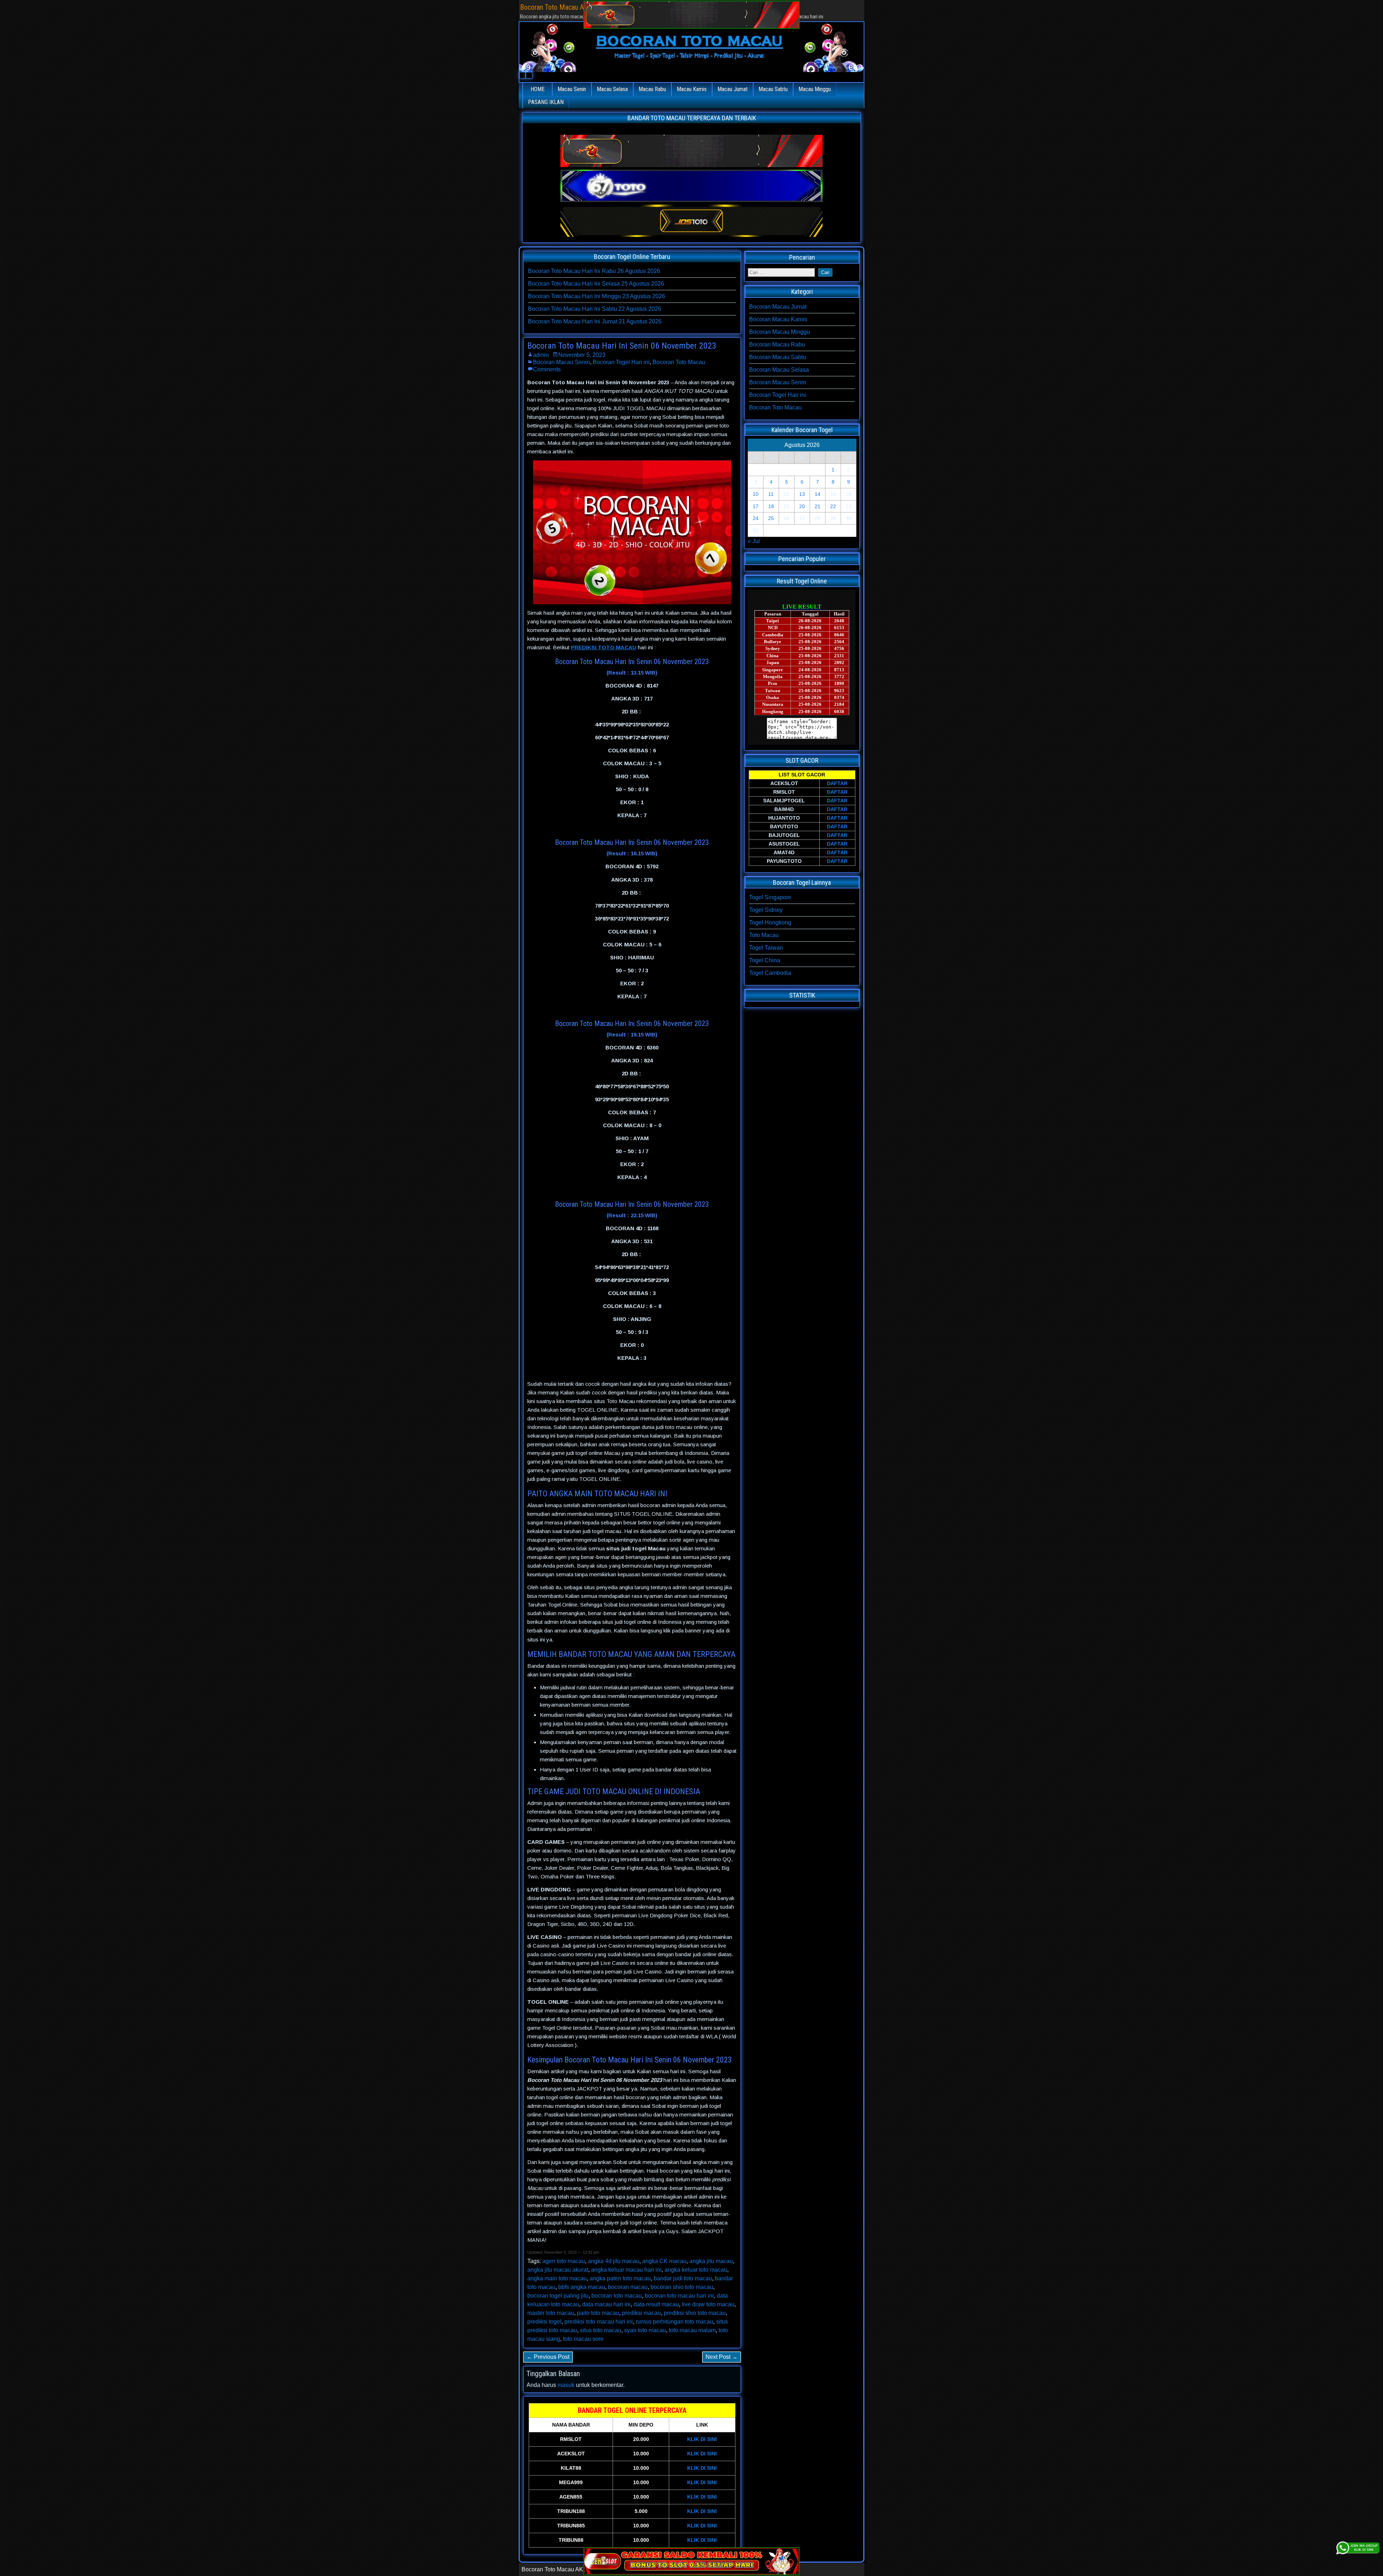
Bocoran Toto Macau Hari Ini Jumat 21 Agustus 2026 (595, 321)
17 (756, 506)
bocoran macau (628, 2287)
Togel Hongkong (770, 922)
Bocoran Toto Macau (679, 362)
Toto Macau (764, 935)
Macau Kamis (692, 89)
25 (771, 518)
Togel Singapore (770, 897)
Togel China (765, 960)
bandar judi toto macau (683, 2278)
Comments (547, 369)
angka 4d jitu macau (614, 2261)
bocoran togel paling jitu (558, 2296)
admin (541, 355)
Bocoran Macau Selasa (779, 370)
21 (818, 506)
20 (802, 506)
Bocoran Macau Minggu (780, 332)
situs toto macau (601, 2330)
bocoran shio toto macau (682, 2287)
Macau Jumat (733, 89)
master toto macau (551, 2313)
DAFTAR (837, 783)
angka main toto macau (557, 2278)
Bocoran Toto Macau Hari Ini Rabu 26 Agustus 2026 (594, 271)
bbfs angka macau (582, 2287)
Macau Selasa (612, 89)
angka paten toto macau (620, 2278)
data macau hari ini (606, 2304)
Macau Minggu (815, 89)
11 (771, 494)
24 (756, 518)
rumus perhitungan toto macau (674, 2322)
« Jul (754, 541)
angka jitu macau (711, 2261)
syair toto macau (645, 2330)
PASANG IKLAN (546, 102)
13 (802, 494)
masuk (566, 2385)
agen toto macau (564, 2261)
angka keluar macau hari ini (626, 2270)
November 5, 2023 (582, 355)
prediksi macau (641, 2313)
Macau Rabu (652, 89)
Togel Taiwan (766, 948)
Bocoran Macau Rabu (777, 344)
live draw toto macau (708, 2304)
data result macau (656, 2304)
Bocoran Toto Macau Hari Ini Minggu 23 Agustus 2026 (597, 296)
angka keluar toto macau (696, 2270)
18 (771, 506)
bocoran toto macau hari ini (679, 2296)
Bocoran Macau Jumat (778, 307)
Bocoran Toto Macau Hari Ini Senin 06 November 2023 (622, 346)
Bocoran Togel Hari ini (621, 362)
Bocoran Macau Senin (561, 362)
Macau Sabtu (773, 89)
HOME (538, 89)
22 (833, 506)
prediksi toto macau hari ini (599, 2322)
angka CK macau (664, 2261)
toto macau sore (583, 2339)
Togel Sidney (766, 910)
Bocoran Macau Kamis (778, 319)
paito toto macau (598, 2313)
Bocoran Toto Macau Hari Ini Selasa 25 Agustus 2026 (596, 284)
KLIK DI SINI (702, 2439)
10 (756, 494)
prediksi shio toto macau (695, 2313)
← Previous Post (548, 2357)
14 (818, 494)
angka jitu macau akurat (558, 2270)
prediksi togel (544, 2322)
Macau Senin (572, 89)
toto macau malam (692, 2330)
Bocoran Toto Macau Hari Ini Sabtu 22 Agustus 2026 (595, 309)
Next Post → (722, 2357)
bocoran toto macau (617, 2296)
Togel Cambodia (770, 973)
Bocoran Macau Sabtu (778, 357)
